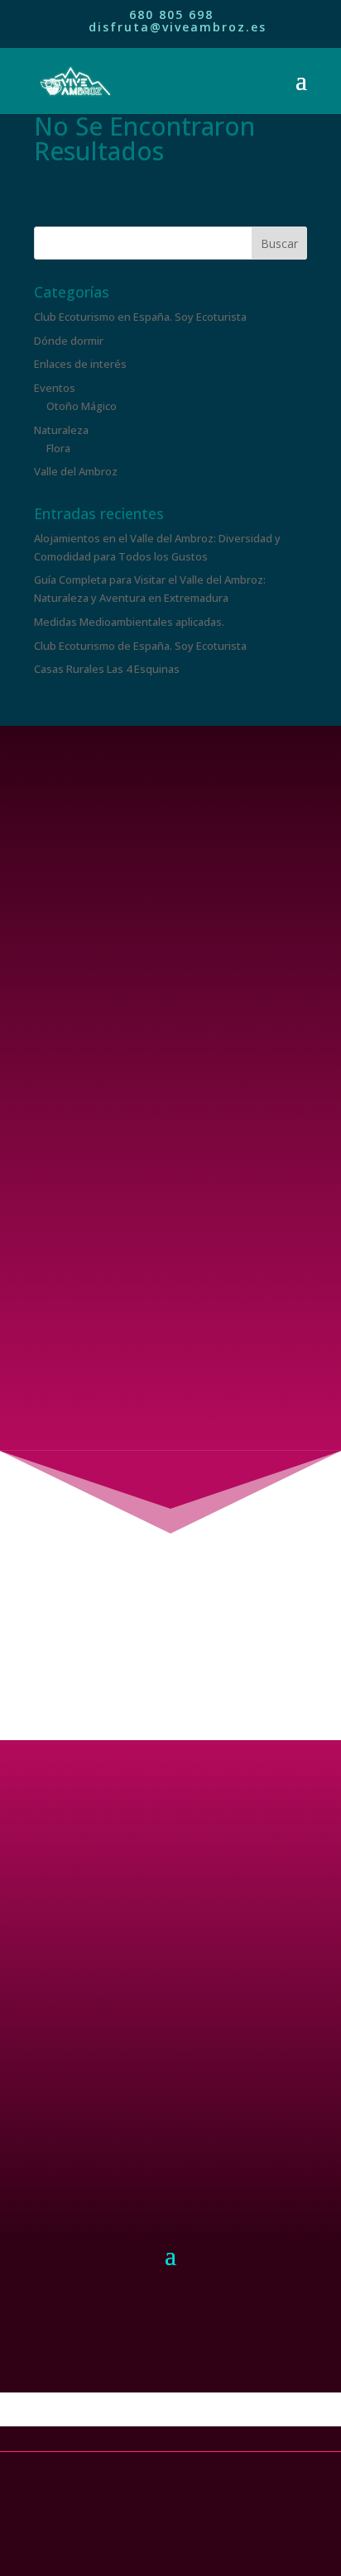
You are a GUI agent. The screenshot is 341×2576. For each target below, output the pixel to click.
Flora (58, 448)
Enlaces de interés (80, 364)
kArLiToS (166, 2533)
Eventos (55, 388)
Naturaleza (61, 430)
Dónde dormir (69, 341)
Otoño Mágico (82, 406)
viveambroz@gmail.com (171, 1398)
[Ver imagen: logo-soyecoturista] (171, 2341)
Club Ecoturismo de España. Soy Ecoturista (140, 646)
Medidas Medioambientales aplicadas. (129, 622)
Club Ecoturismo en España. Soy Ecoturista (140, 317)
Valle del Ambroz (76, 471)
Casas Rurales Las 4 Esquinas (107, 669)
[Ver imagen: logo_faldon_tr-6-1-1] (171, 2424)
